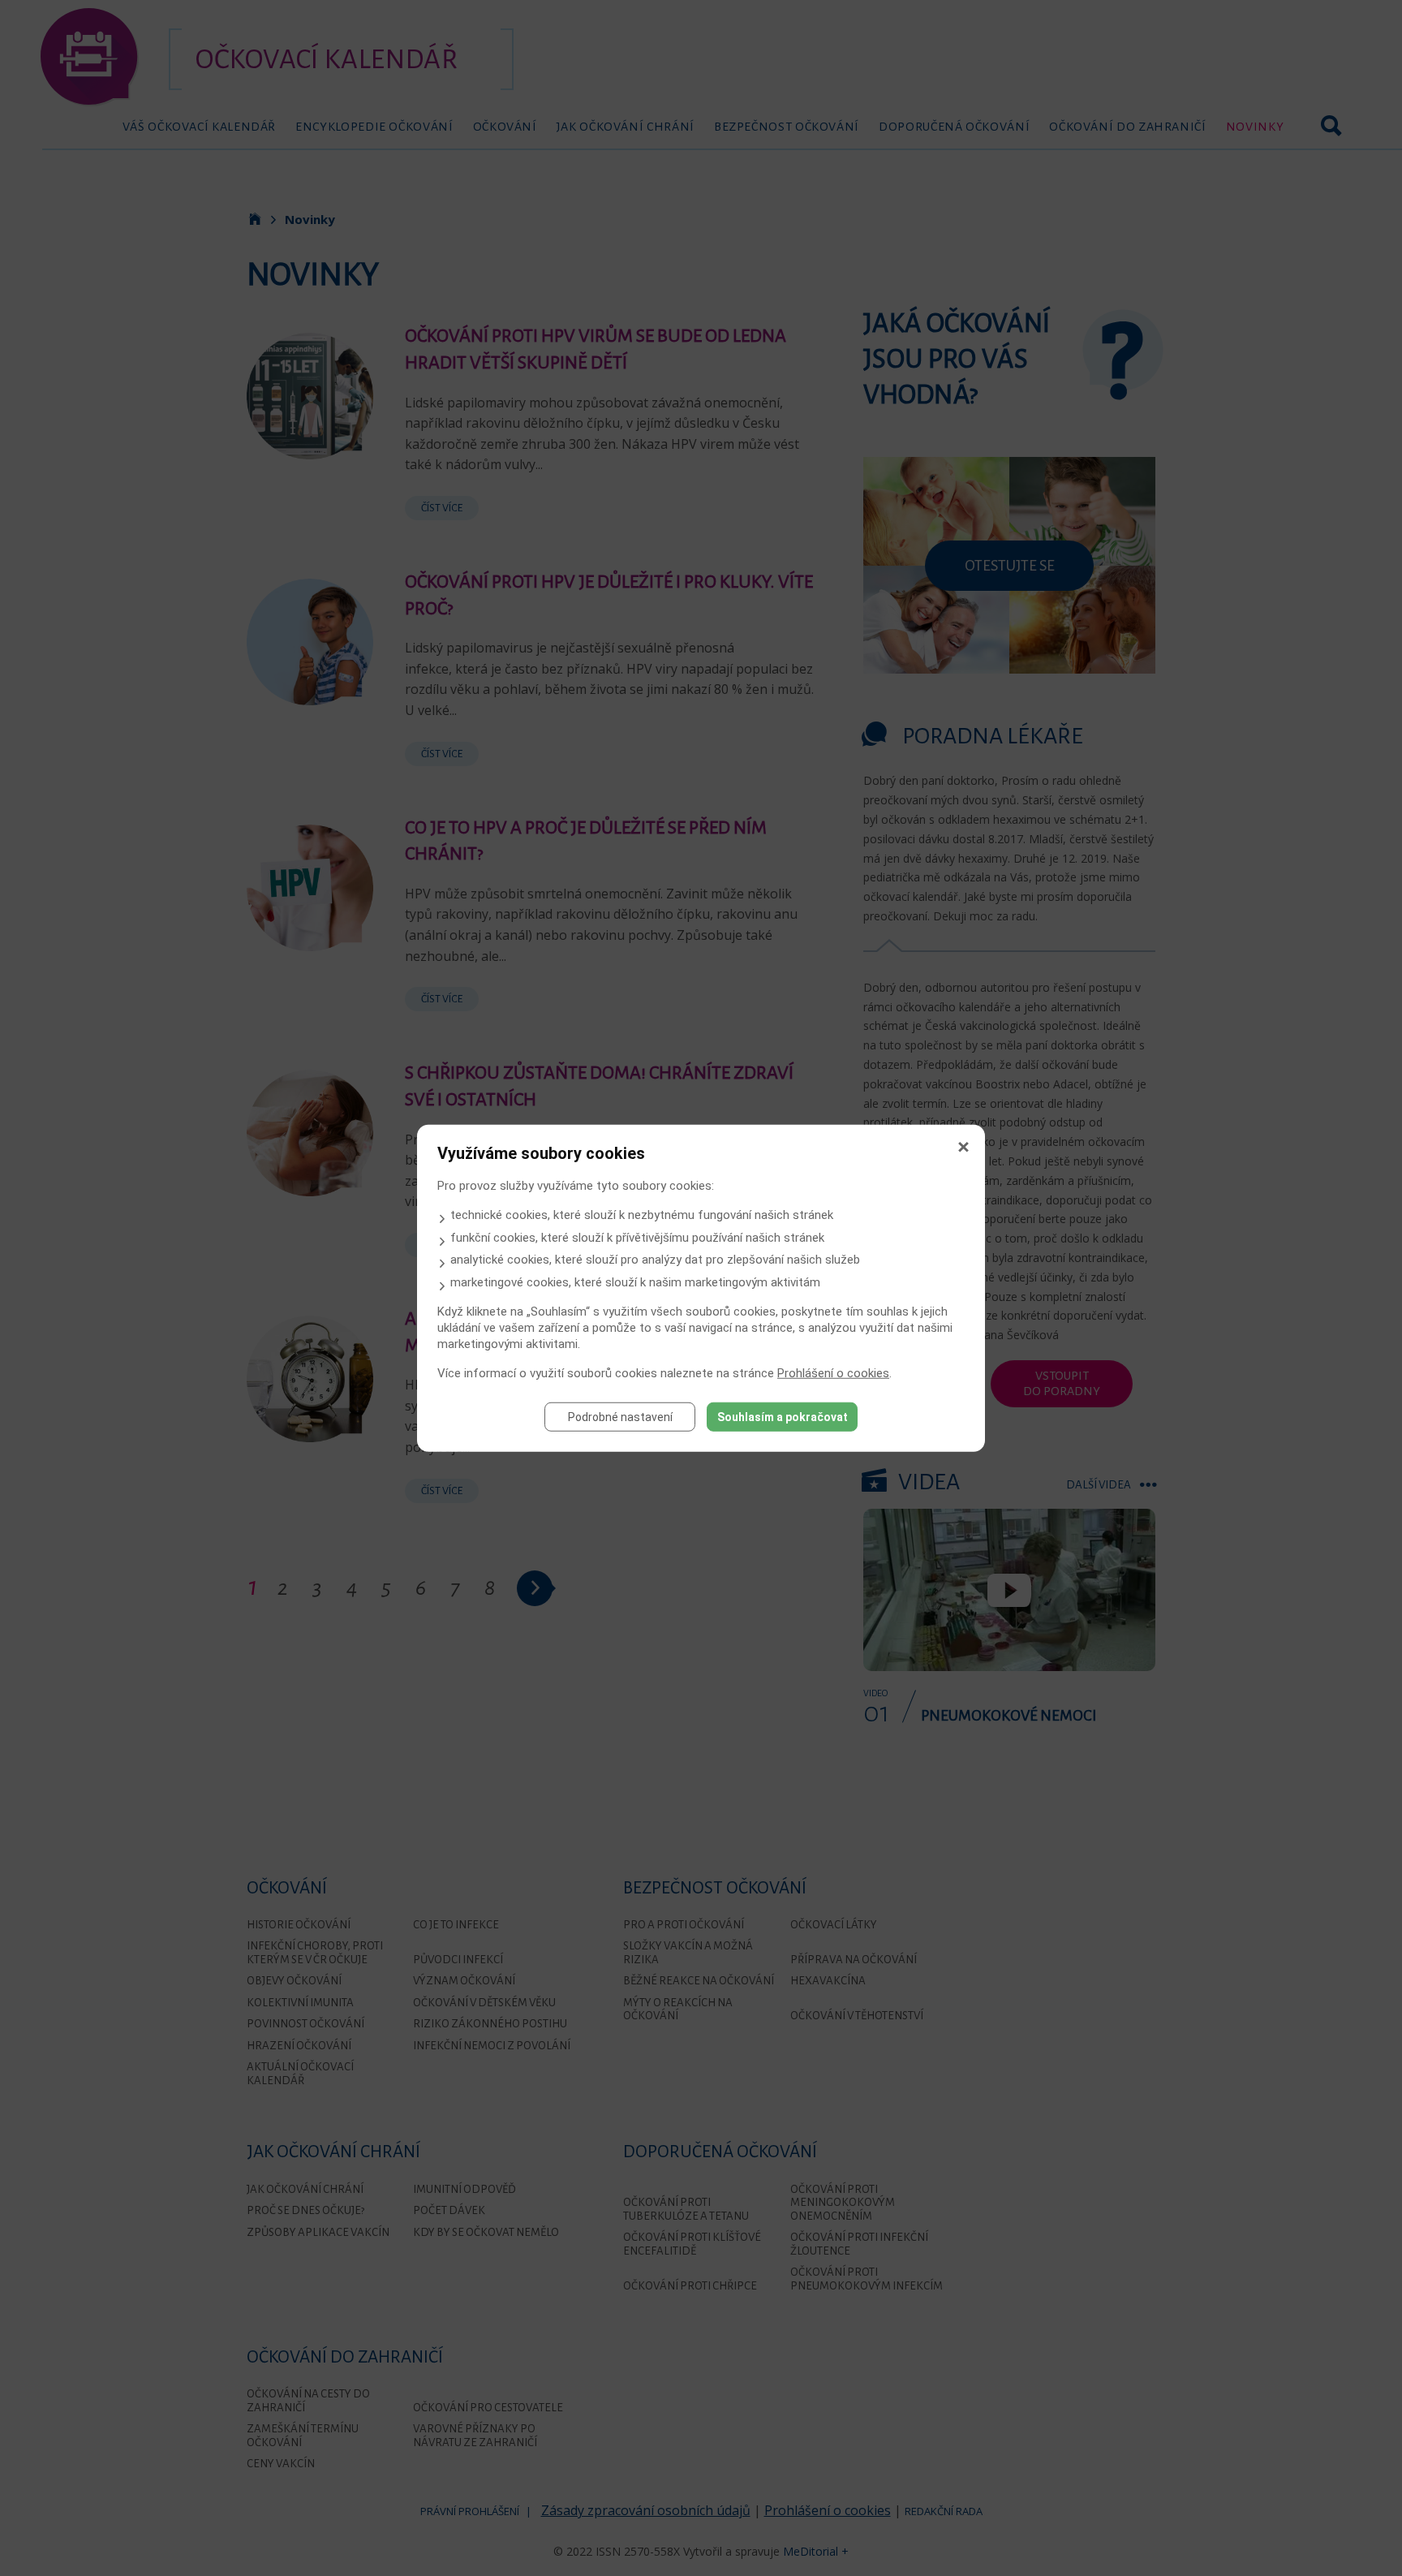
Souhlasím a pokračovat (783, 1416)
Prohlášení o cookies (833, 1372)
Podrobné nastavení (620, 1416)
